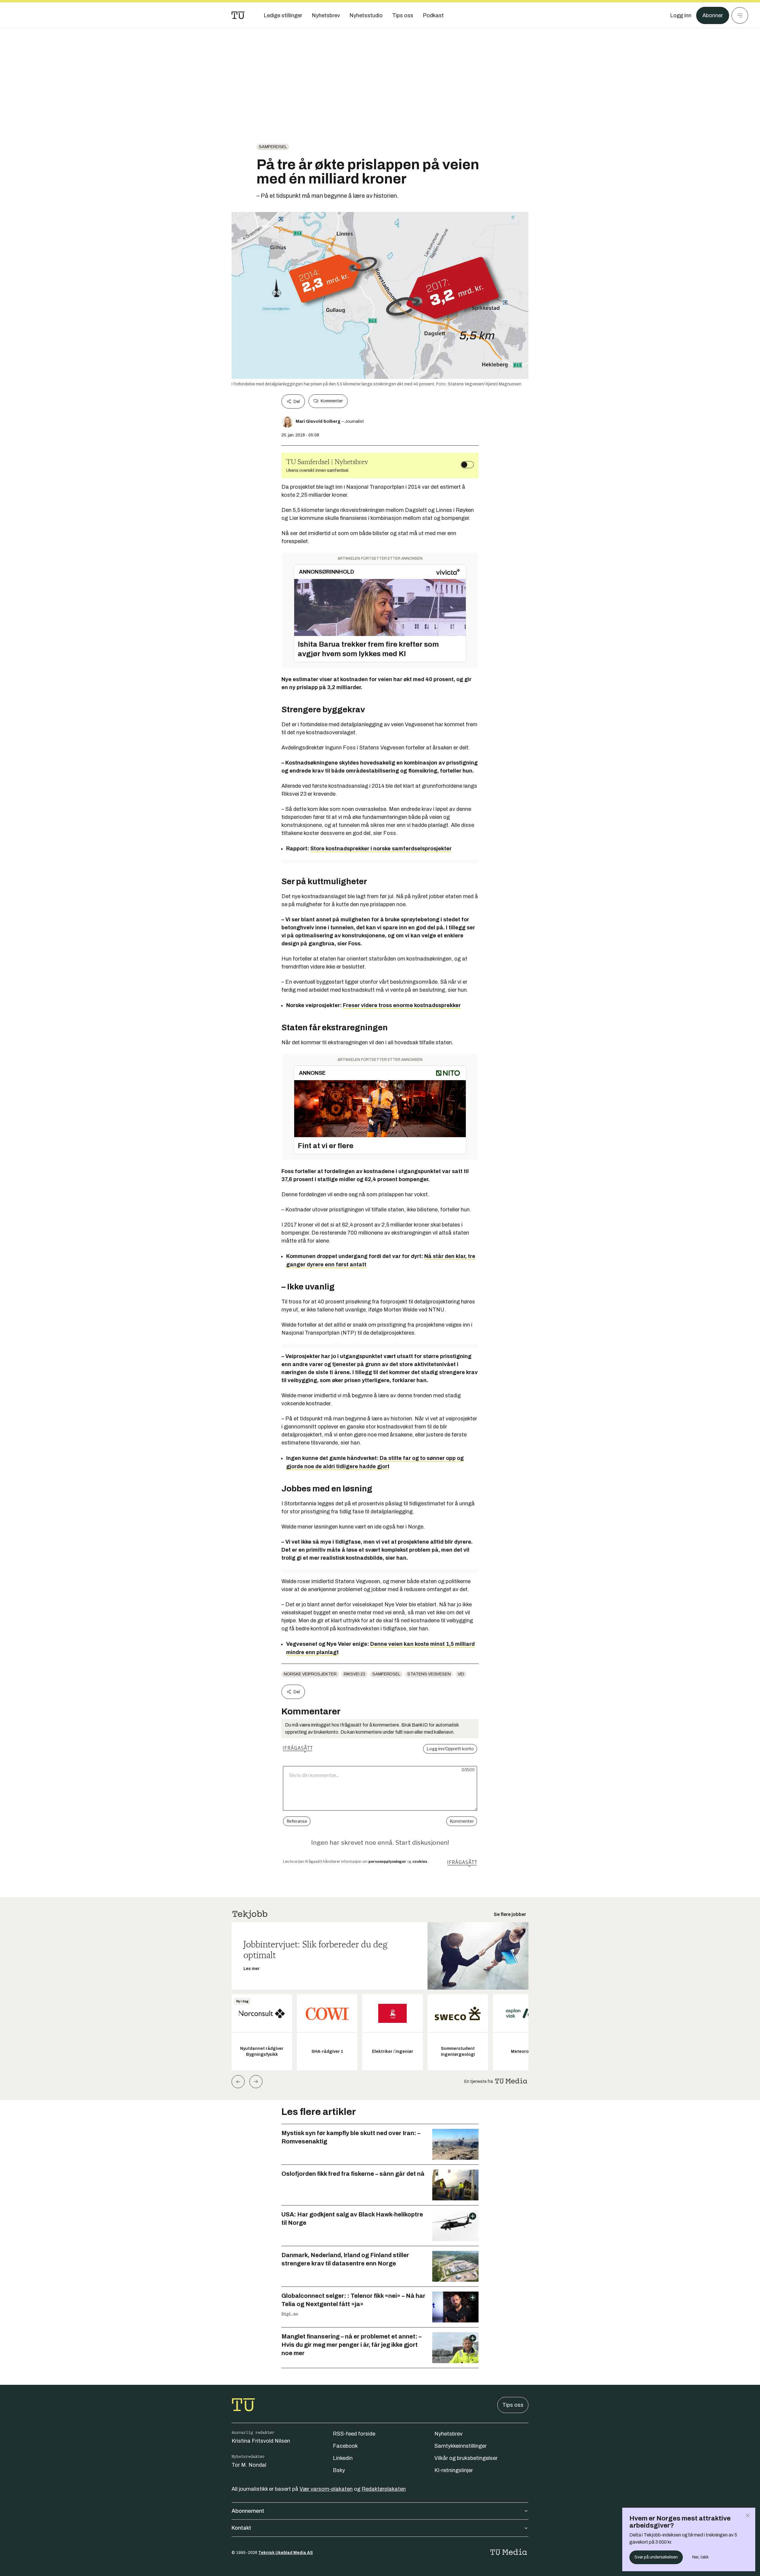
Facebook (345, 2446)
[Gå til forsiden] (238, 15)
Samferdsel (273, 147)
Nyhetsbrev (448, 2434)
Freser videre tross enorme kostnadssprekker (402, 1005)
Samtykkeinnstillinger (460, 2446)
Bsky (339, 2470)
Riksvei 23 (354, 1674)
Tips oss (513, 2405)
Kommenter (332, 401)
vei (461, 1674)
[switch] (467, 465)
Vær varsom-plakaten (326, 2489)
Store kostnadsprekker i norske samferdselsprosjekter (381, 849)
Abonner (713, 15)
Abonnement (248, 2511)
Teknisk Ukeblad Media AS (286, 2553)
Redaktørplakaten (384, 2489)
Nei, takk (700, 2557)
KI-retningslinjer (454, 2470)
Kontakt (241, 2528)
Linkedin (343, 2458)
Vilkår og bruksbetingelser (466, 2458)
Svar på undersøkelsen (656, 2557)
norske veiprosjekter (310, 1674)
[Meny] (740, 15)
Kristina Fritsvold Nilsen (261, 2441)
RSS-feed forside (354, 2434)
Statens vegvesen (429, 1674)
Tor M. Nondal (249, 2465)
